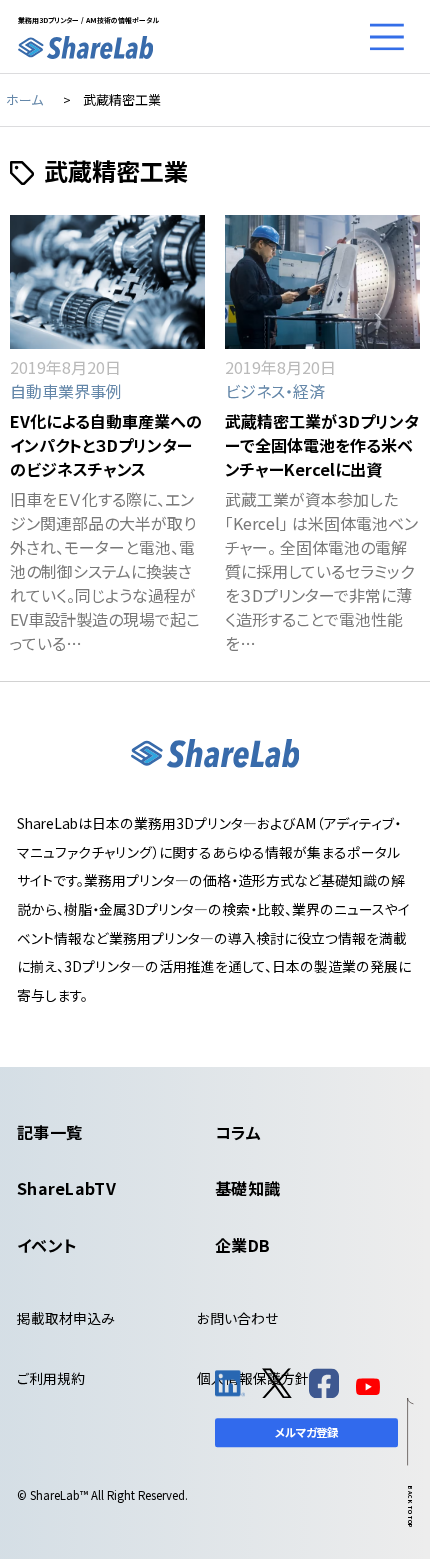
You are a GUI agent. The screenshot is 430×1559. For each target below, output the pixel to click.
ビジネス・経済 (275, 391)
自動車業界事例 (66, 391)
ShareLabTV (66, 1188)
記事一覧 (49, 1132)
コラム (238, 1132)
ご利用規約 (51, 1378)
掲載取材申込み (66, 1318)
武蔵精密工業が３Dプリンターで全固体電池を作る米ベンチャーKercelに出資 (322, 445)
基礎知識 (247, 1188)
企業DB (242, 1245)
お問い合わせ (237, 1318)
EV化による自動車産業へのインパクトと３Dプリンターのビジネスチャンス (106, 445)
